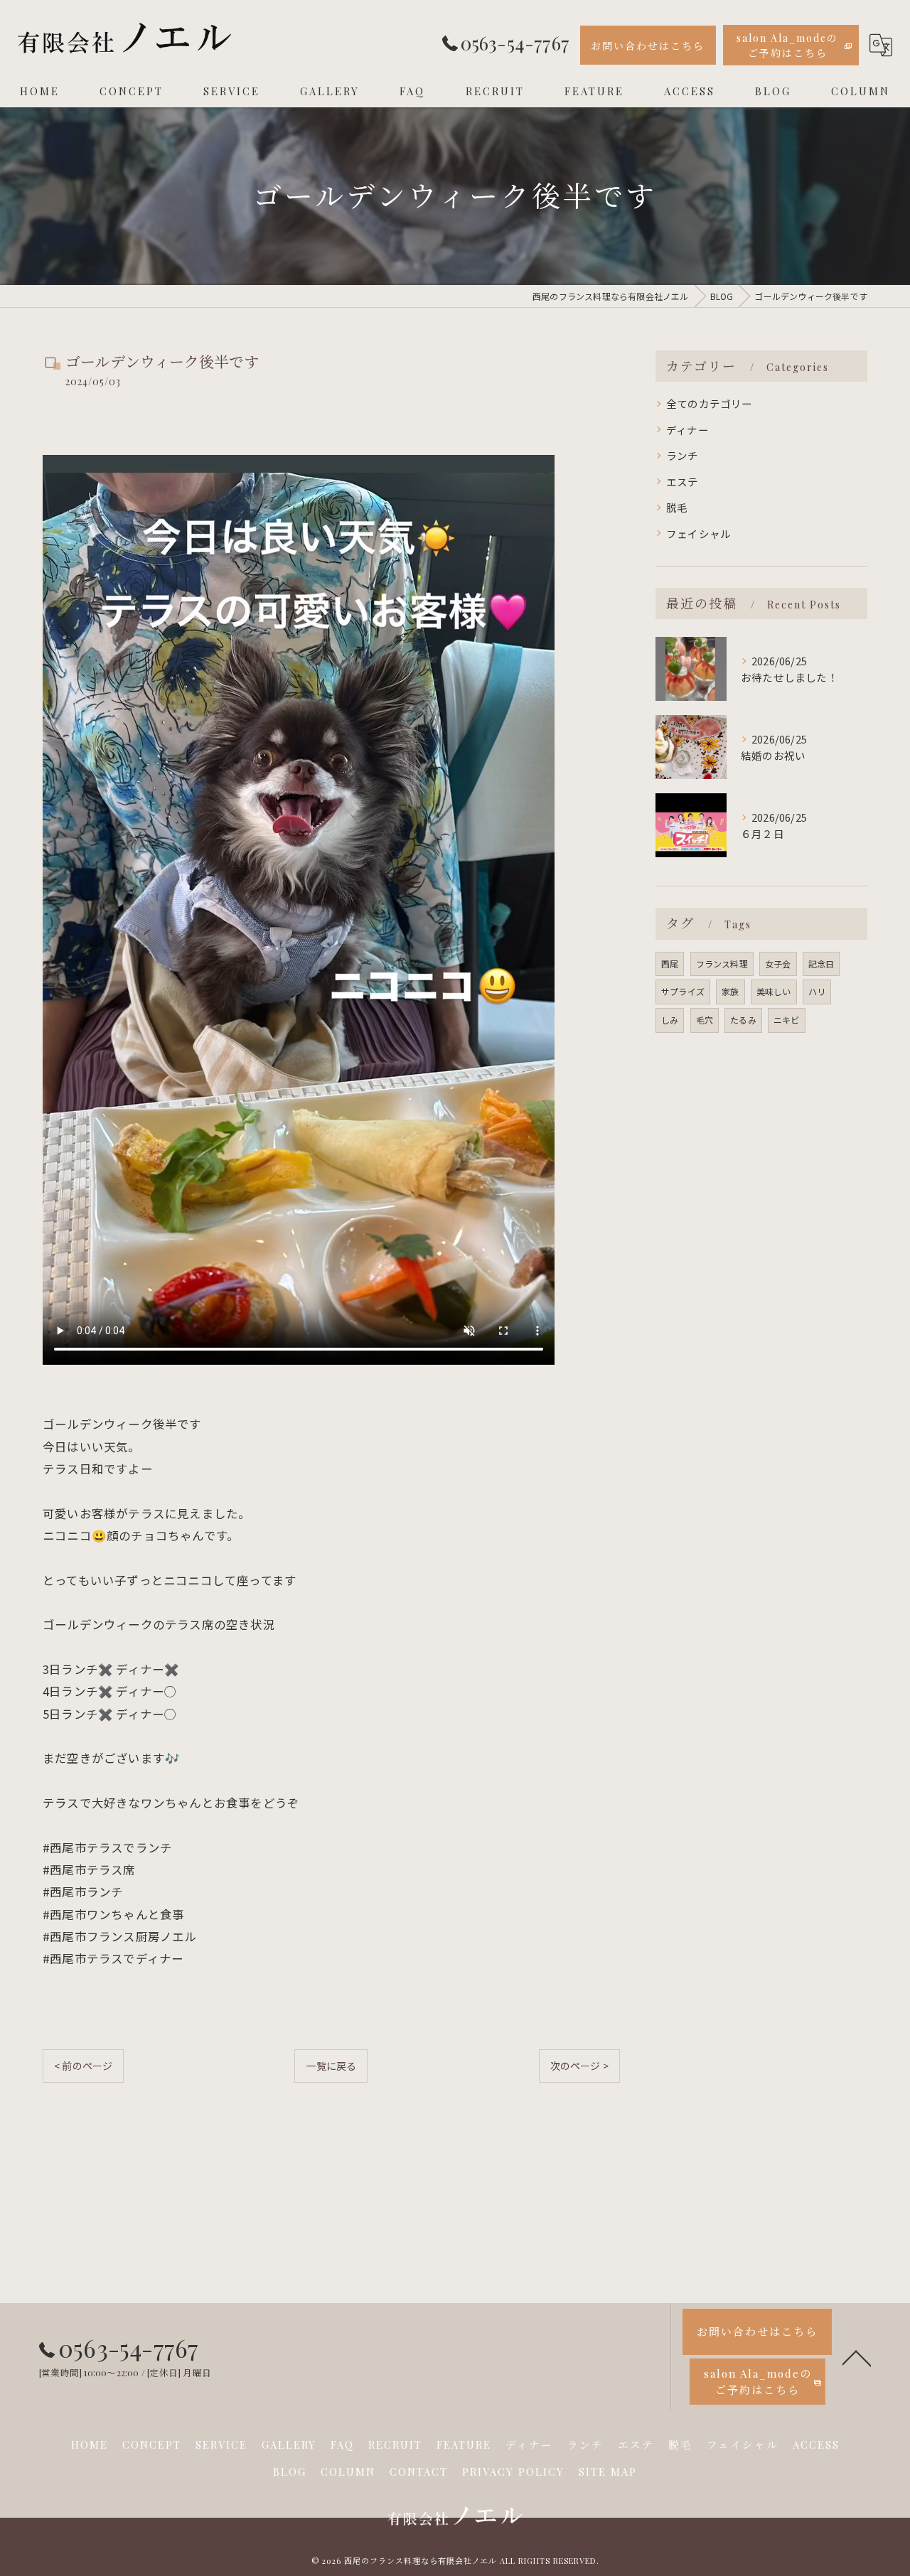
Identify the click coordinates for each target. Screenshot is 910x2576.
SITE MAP (608, 2472)
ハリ (817, 991)
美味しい (774, 991)
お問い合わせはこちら (648, 46)
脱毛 (677, 507)
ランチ (682, 455)
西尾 (670, 964)
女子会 (778, 964)
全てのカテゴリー (710, 403)
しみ (670, 1020)
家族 (730, 991)
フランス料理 (722, 964)
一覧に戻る (331, 2066)
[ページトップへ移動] (857, 2357)
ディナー (687, 430)
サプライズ (683, 991)
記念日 (821, 964)
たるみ (743, 1020)
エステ (682, 482)
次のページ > (579, 2066)
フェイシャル (698, 533)
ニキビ (787, 1020)
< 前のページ (83, 2066)
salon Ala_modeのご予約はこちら (787, 45)
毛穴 (705, 1020)
